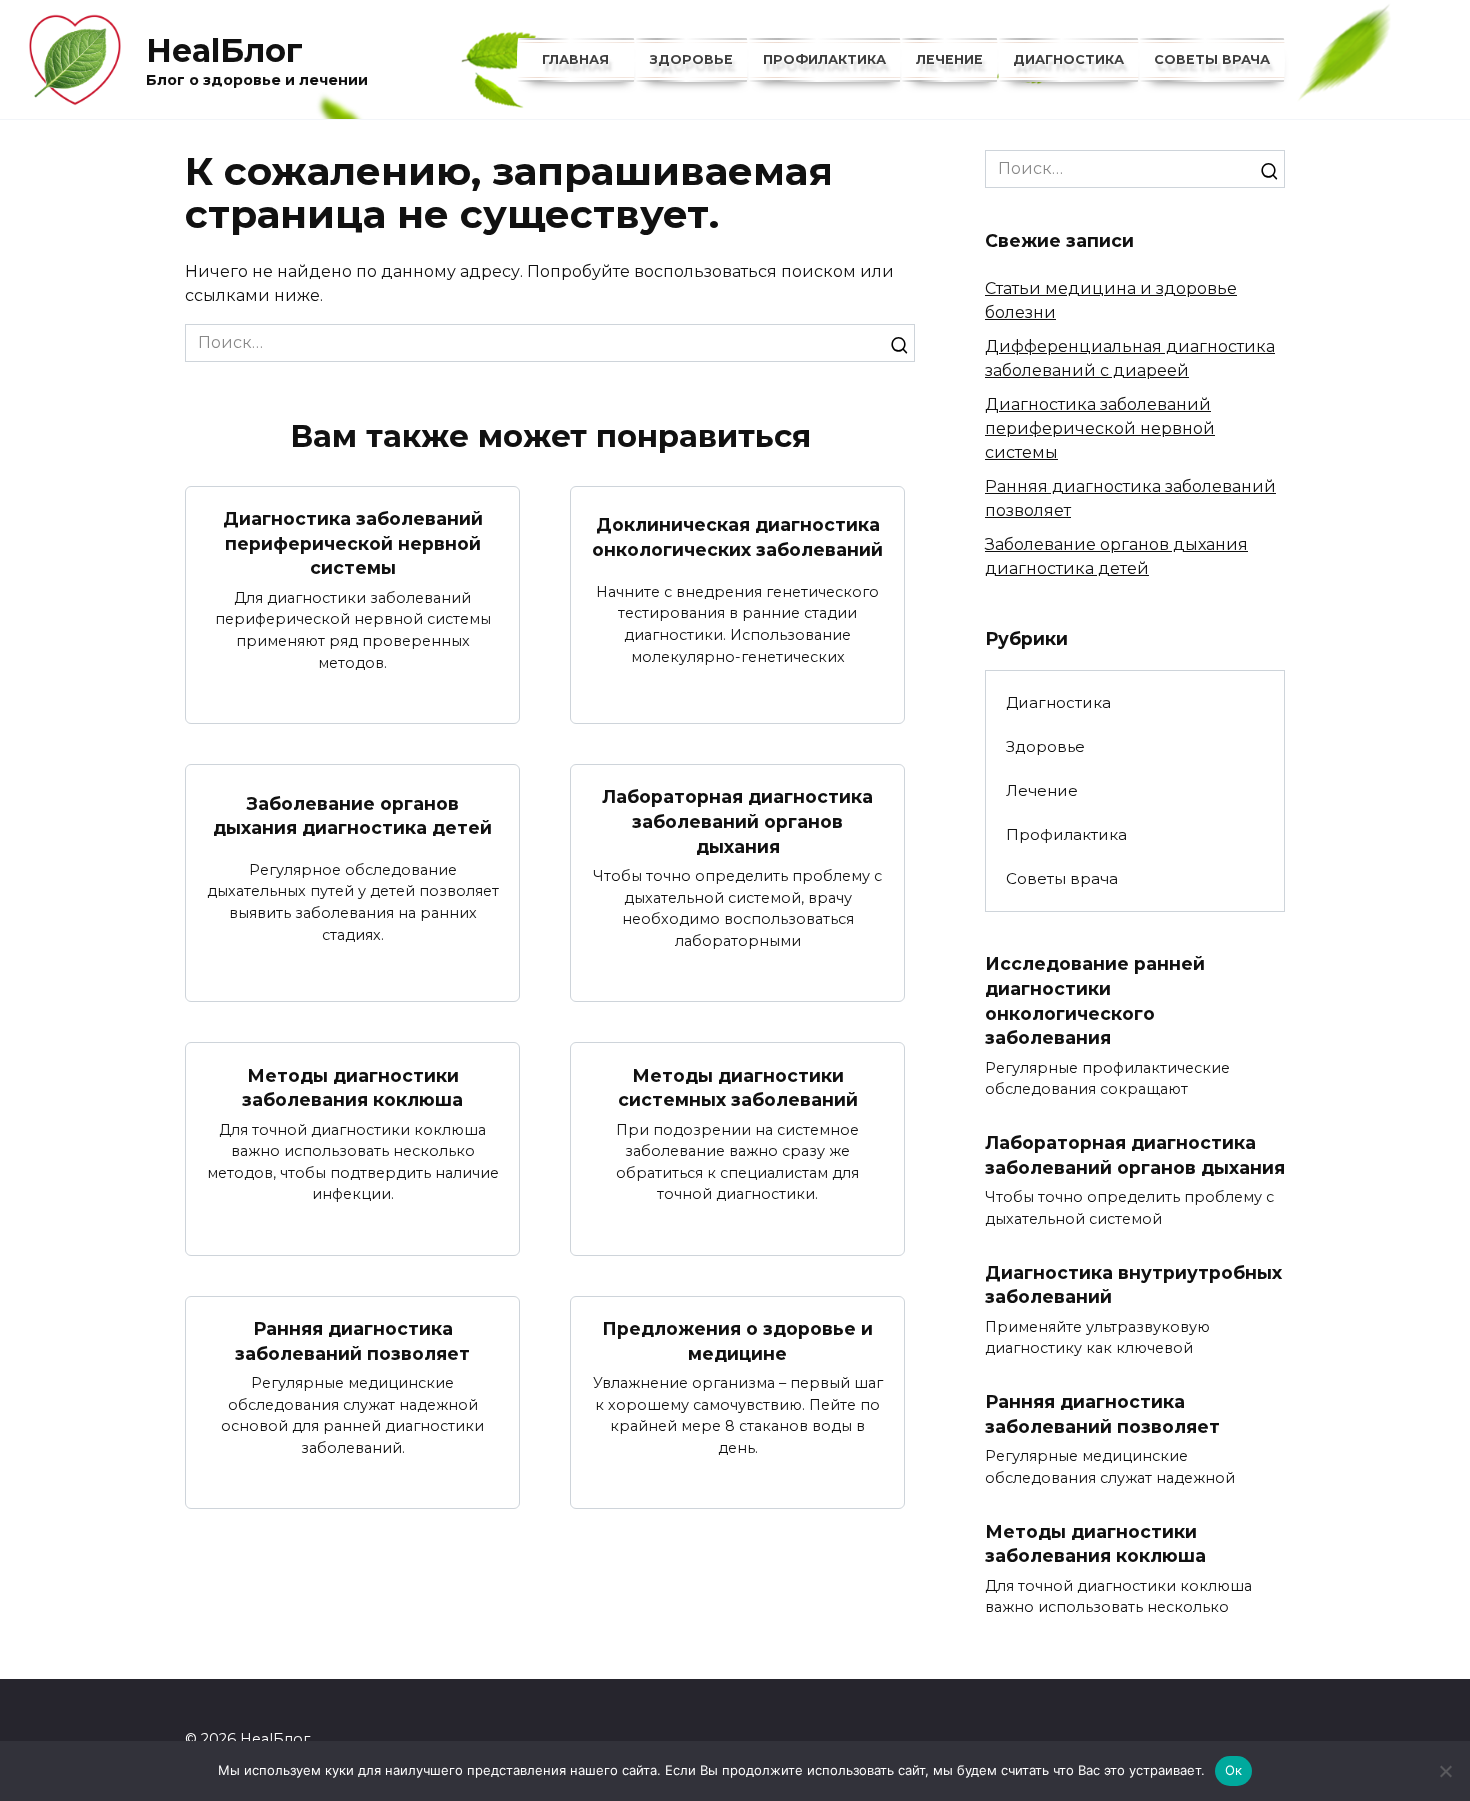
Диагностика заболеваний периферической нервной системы (353, 543)
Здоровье (691, 59)
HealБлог (224, 50)
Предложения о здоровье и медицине (737, 1341)
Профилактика (824, 59)
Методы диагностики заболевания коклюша (352, 1087)
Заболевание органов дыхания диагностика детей (352, 815)
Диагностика (1068, 59)
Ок (1234, 1770)
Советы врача (1212, 59)
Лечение (949, 59)
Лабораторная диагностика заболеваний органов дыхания (737, 821)
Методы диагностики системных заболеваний (738, 1087)
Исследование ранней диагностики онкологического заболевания (1095, 1000)
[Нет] (1445, 1771)
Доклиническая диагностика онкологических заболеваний (737, 537)
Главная (575, 59)
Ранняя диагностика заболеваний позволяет (352, 1341)
